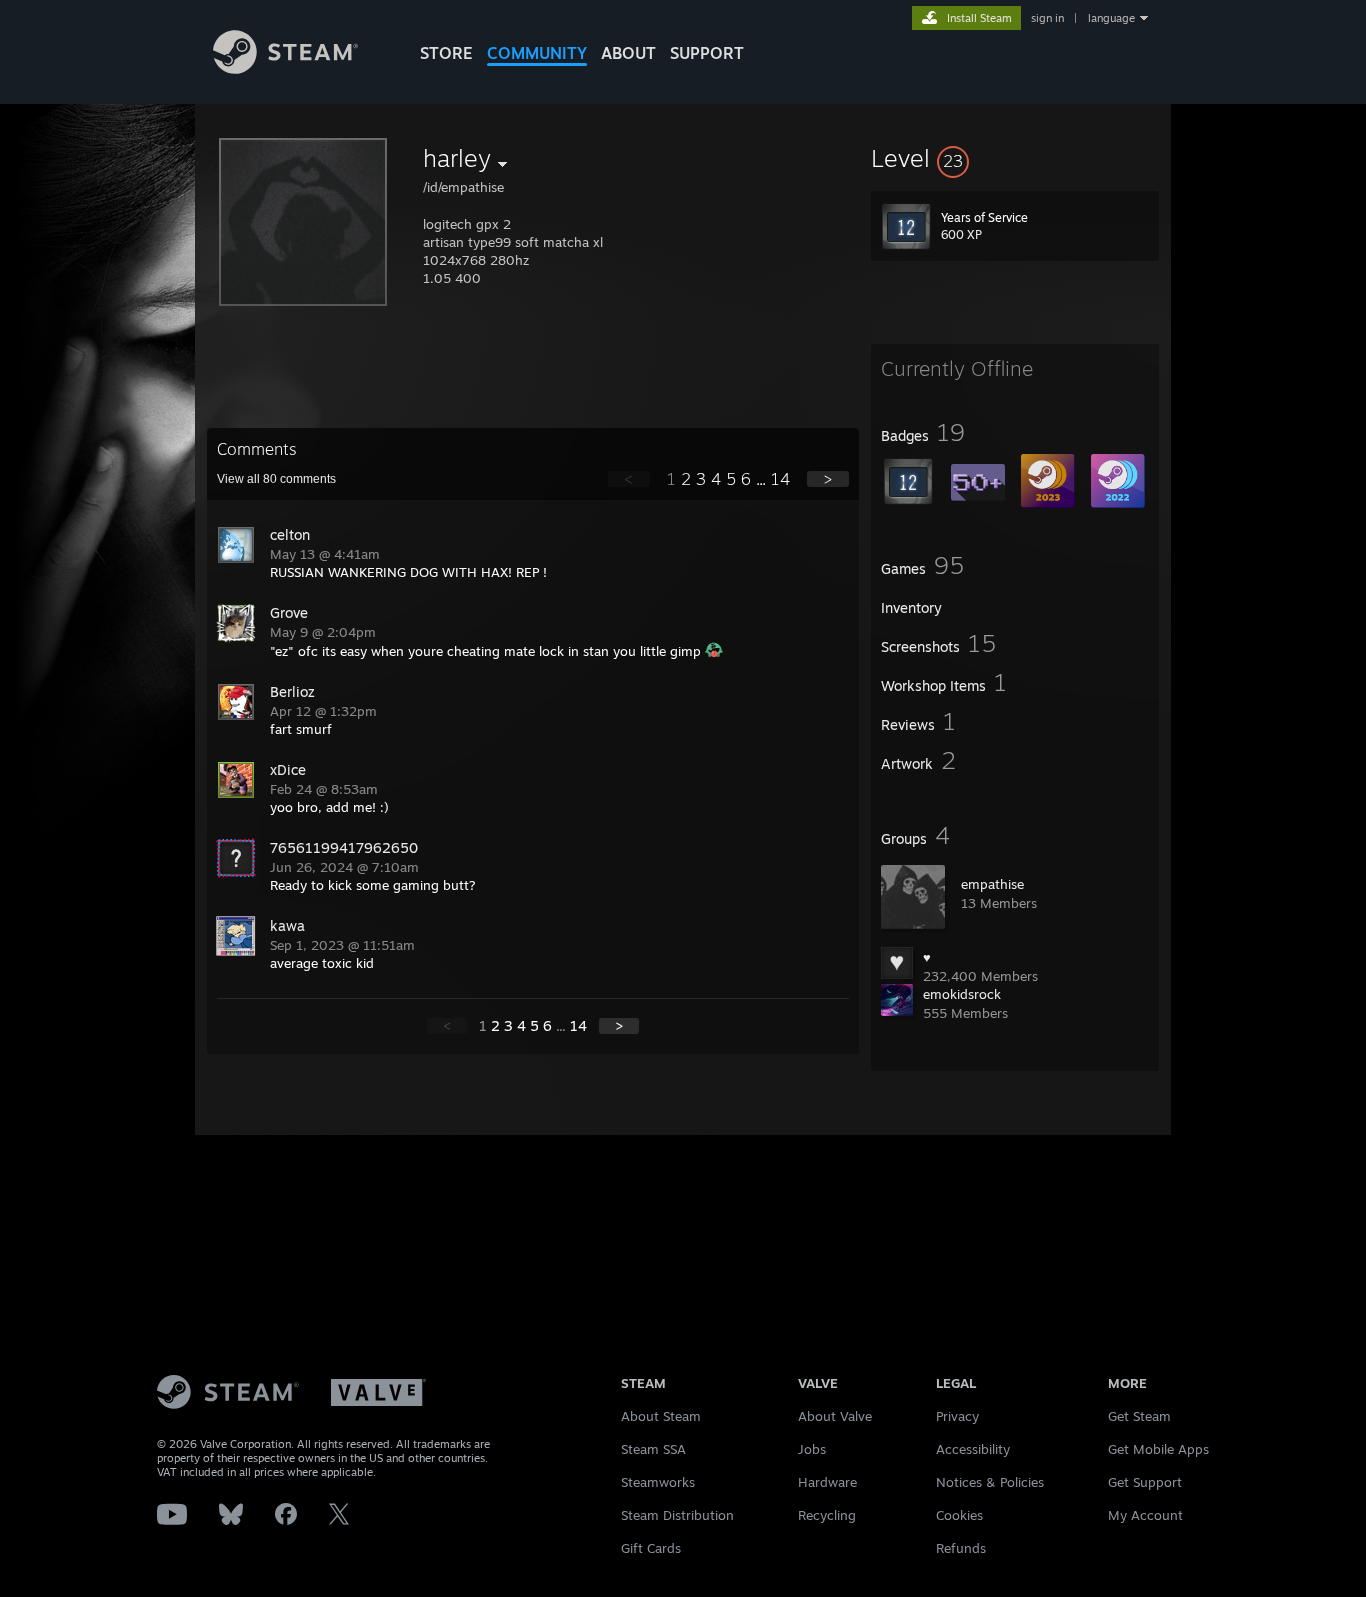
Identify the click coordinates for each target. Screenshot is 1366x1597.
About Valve (835, 1416)
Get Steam (1139, 1416)
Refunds (961, 1548)
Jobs (812, 1449)
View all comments (276, 479)
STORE (446, 53)
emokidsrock (962, 994)
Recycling (827, 1515)
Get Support (1145, 1482)
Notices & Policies (990, 1482)
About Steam (661, 1416)
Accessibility (973, 1449)
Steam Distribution (677, 1515)
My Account (1145, 1515)
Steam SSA (653, 1449)
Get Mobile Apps (1158, 1449)
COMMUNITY (537, 53)
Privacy (957, 1416)
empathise (992, 884)
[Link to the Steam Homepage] (285, 68)
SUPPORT (707, 53)
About (628, 53)
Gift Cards (651, 1548)
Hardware (827, 1482)
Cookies (959, 1515)
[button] (1015, 158)
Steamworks (658, 1482)
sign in (1047, 18)
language (1111, 18)
